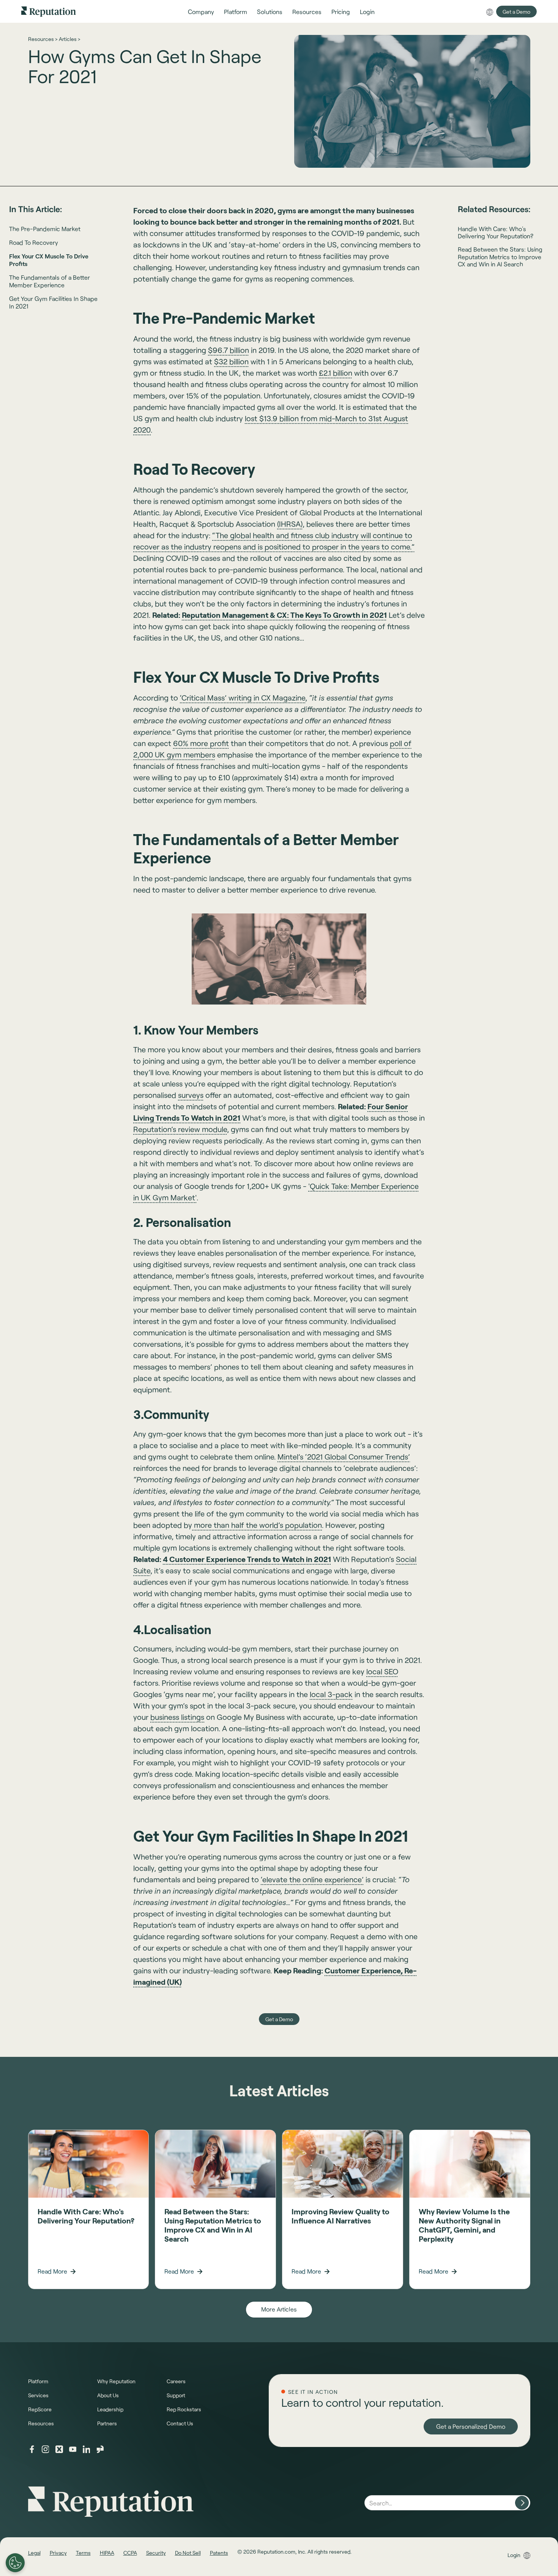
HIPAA (107, 2553)
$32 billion (231, 361)
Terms (83, 2553)
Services (38, 2395)
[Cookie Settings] (15, 2563)
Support (176, 2395)
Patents (219, 2553)
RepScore (40, 2409)
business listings (177, 1717)
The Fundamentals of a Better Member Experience (50, 281)
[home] (49, 11)
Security (156, 2553)
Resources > (43, 39)
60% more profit (201, 743)
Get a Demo (516, 12)
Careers (176, 2381)
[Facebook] (32, 2449)
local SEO (382, 1671)
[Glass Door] (100, 2449)
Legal (34, 2553)
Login (514, 2555)
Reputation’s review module (180, 1129)
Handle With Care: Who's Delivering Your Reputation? (496, 232)
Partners (107, 2423)
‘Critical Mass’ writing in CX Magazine (243, 698)
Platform (38, 2381)
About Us (108, 2395)
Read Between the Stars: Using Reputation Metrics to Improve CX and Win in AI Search (500, 256)
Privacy (58, 2553)
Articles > (69, 39)
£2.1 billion (336, 373)
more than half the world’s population (257, 1525)
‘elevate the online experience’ (312, 1879)
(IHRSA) (290, 524)
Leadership (110, 2409)
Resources (41, 2423)
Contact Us (180, 2423)
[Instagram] (46, 2449)
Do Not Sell (188, 2553)
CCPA (130, 2553)
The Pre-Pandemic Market (45, 229)
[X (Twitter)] (59, 2449)
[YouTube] (73, 2449)
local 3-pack (331, 1694)
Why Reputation (116, 2381)
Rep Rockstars (184, 2409)
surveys (191, 1095)
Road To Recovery (34, 242)
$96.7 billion (229, 350)
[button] (201, 12)
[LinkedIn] (87, 2449)
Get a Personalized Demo (471, 2426)
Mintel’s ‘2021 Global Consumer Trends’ (344, 1456)
